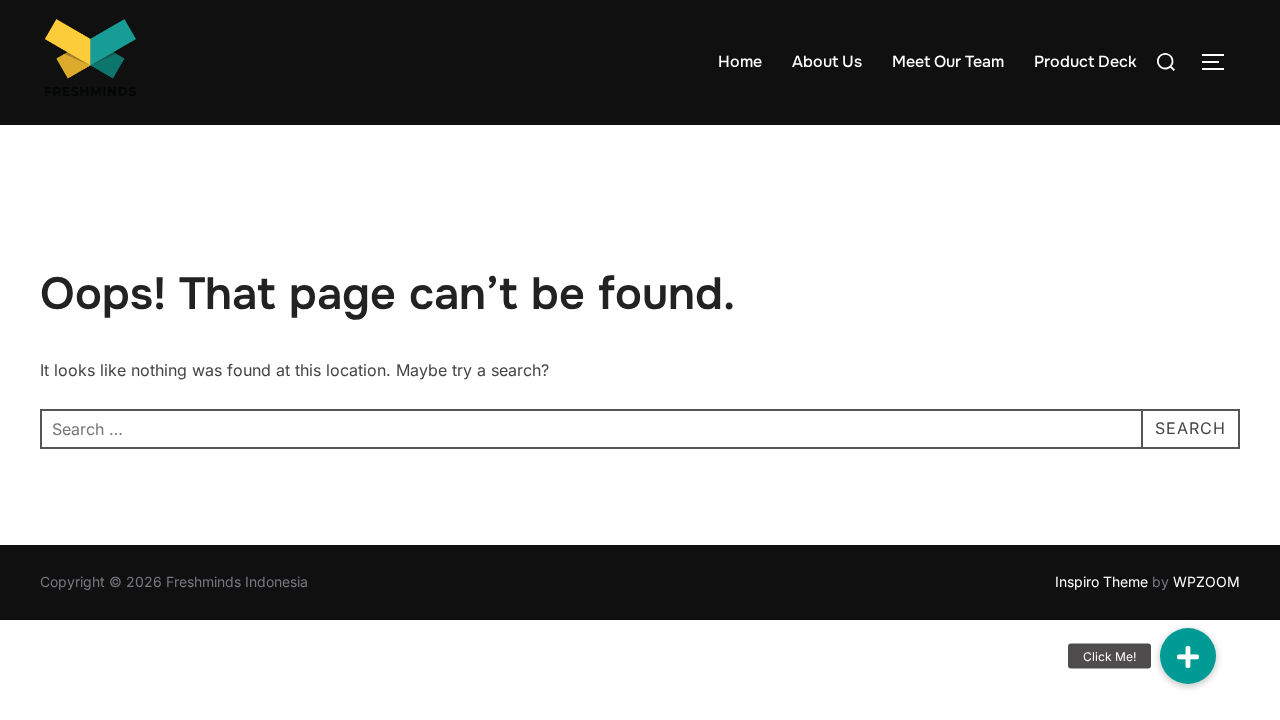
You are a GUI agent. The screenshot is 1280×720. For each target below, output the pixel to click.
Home (740, 61)
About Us (827, 61)
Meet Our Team (948, 61)
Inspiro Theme (1101, 581)
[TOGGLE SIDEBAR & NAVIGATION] (1220, 62)
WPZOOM (1206, 581)
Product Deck (1085, 61)
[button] (1188, 656)
